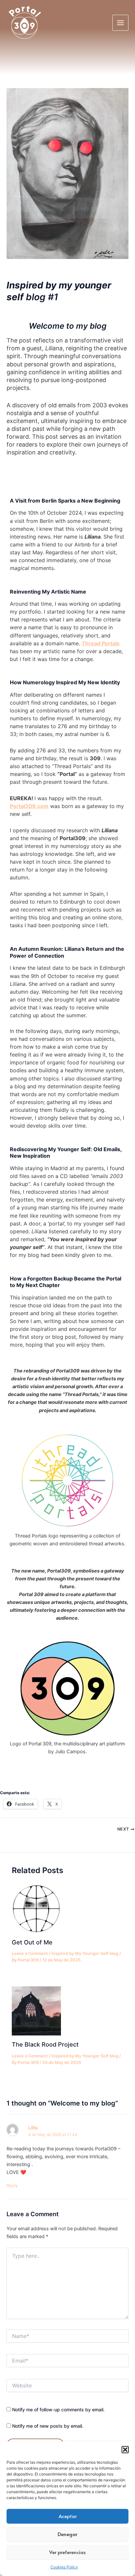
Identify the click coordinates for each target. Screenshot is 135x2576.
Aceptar (68, 2516)
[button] (125, 2450)
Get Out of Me (32, 1942)
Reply (12, 2185)
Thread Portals (101, 643)
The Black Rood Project (45, 2044)
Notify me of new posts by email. (48, 2426)
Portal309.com (29, 806)
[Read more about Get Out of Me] (36, 1908)
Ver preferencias (67, 2552)
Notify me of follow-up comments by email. (58, 2410)
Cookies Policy (64, 2567)
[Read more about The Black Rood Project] (36, 2011)
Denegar (67, 2534)
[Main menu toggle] (120, 23)
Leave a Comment (30, 1953)
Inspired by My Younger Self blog (85, 1953)
